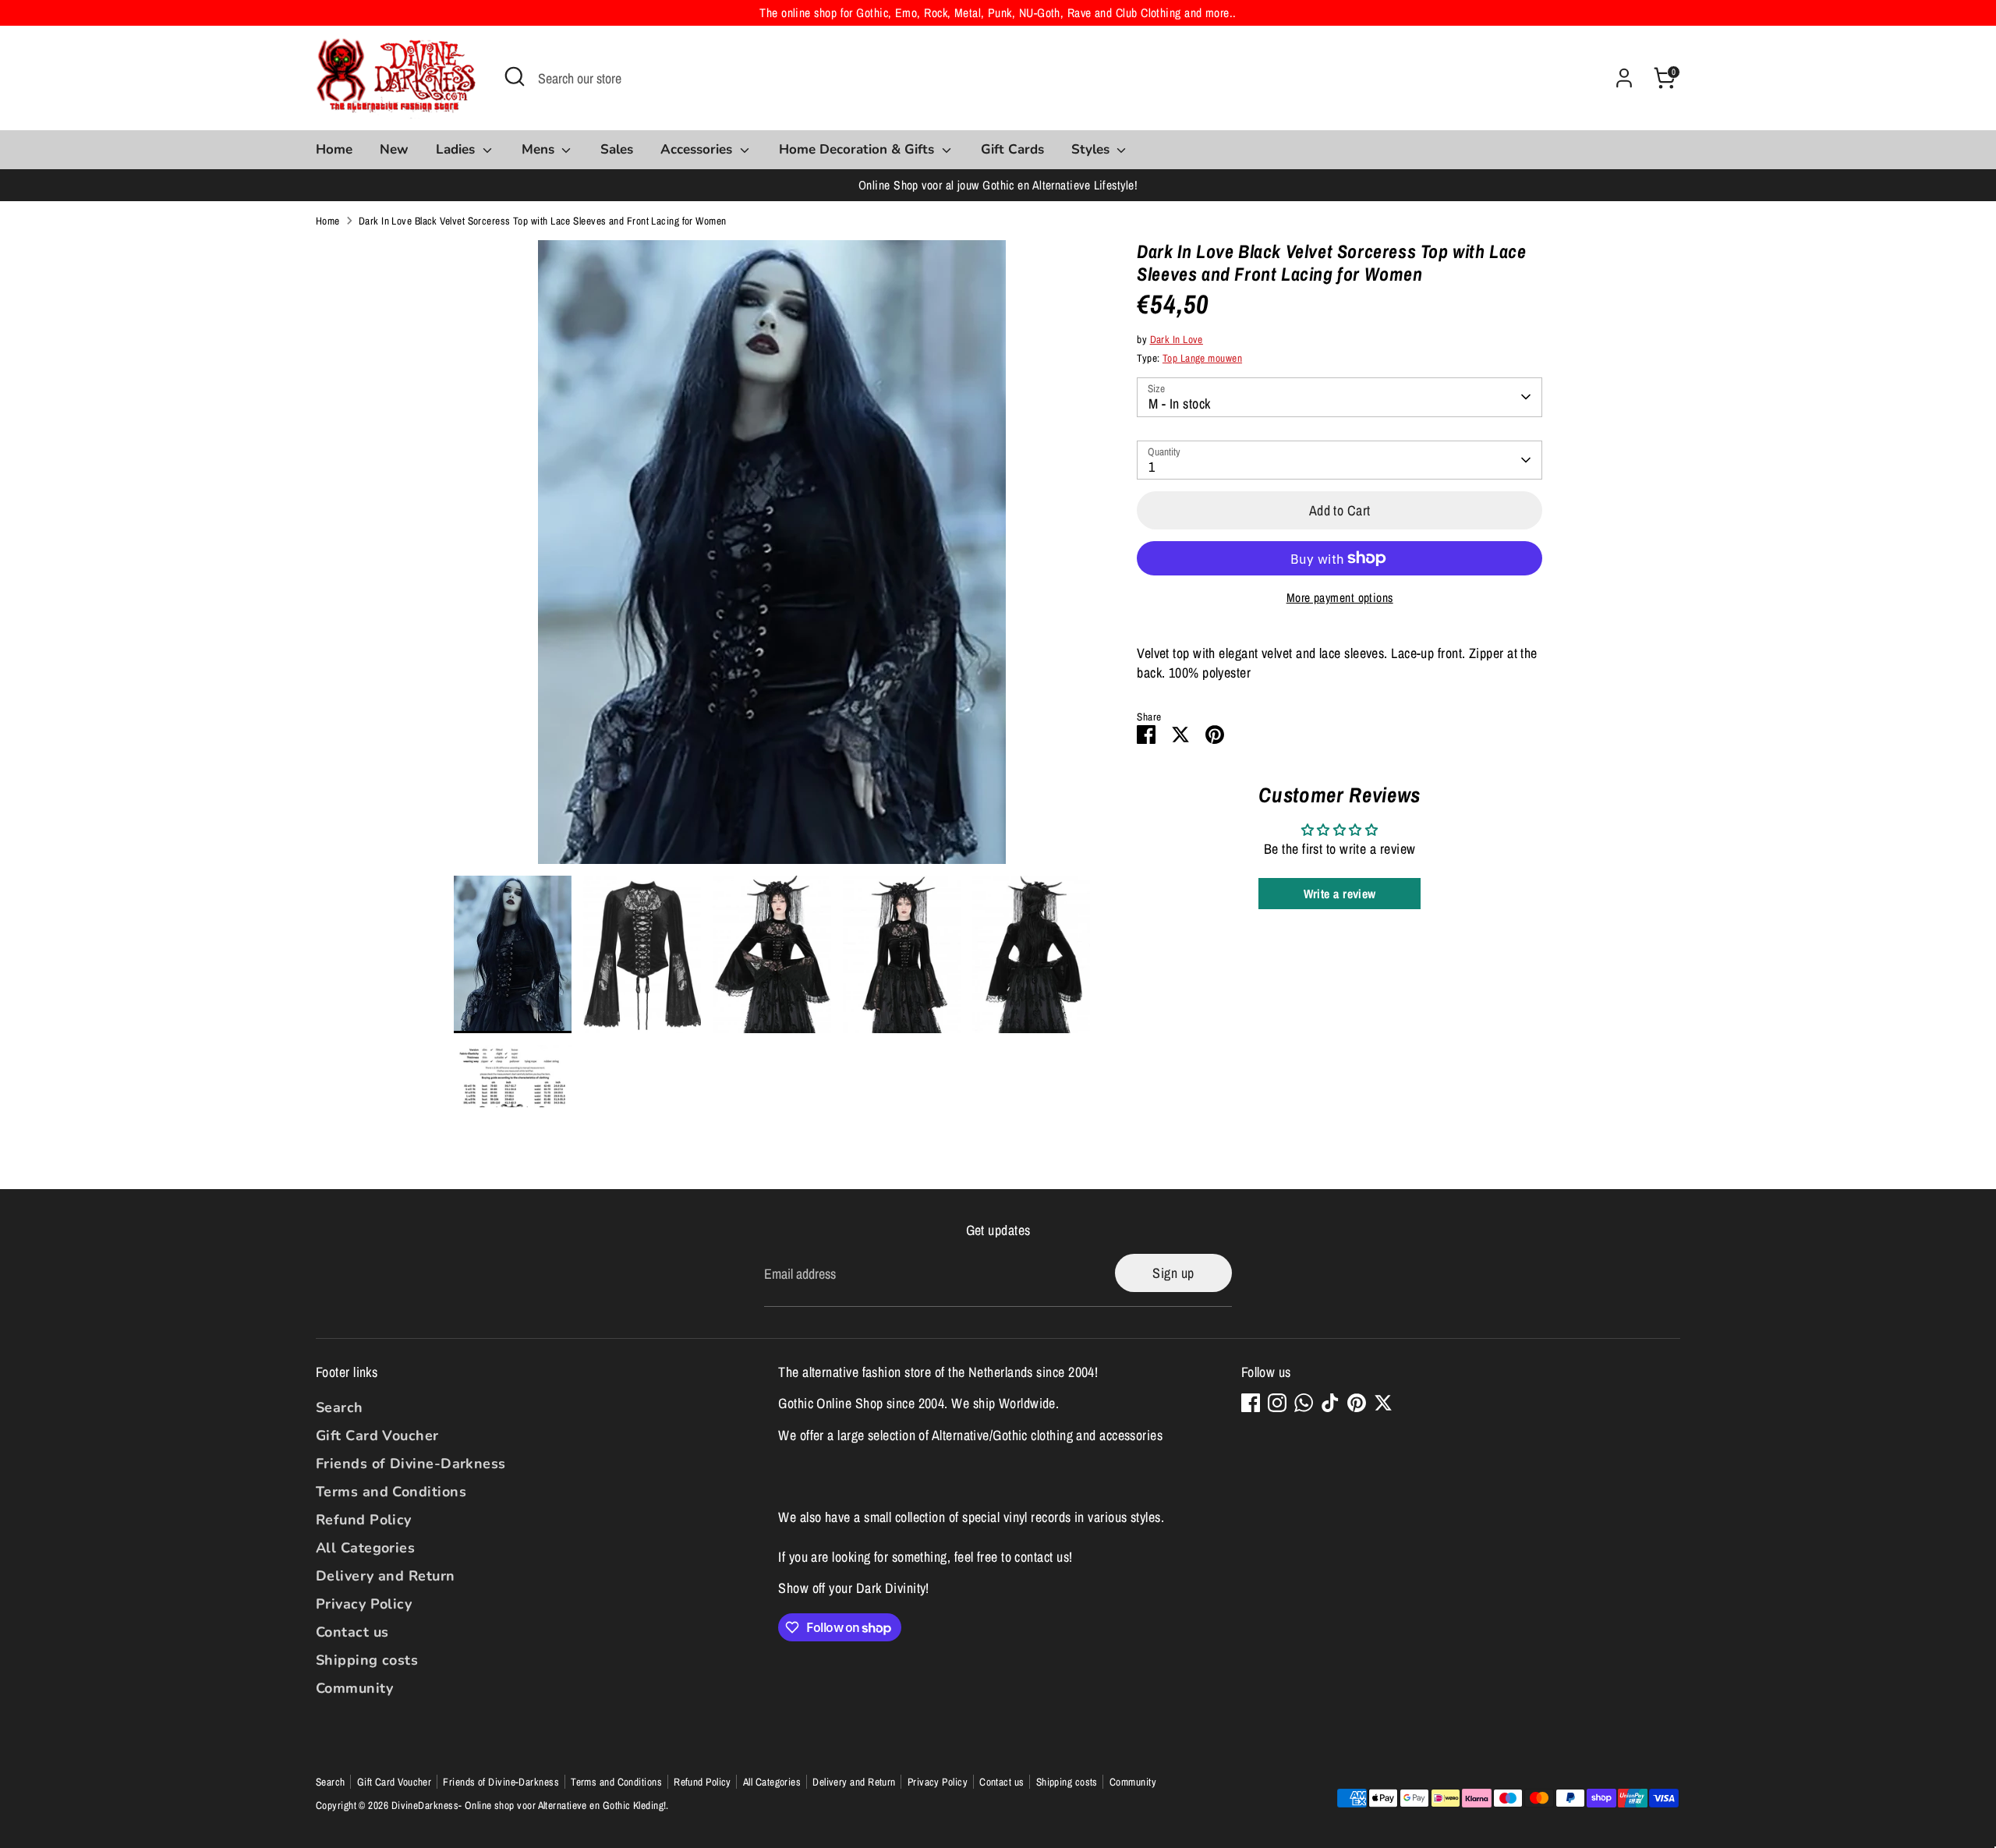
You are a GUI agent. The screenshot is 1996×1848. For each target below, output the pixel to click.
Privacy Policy (364, 1604)
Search (340, 1407)
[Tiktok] (1330, 1403)
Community (354, 1688)
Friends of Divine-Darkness (411, 1464)
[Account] (1624, 78)
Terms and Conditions (391, 1492)
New (394, 149)
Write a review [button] (1340, 894)
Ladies (457, 149)
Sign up (1173, 1273)
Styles (1092, 149)
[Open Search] (515, 76)
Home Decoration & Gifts (858, 149)
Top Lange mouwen (1202, 358)
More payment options (1340, 598)
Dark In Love (1177, 339)
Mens (540, 149)
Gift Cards (1012, 149)
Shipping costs (367, 1660)
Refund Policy (364, 1520)
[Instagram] (1277, 1403)
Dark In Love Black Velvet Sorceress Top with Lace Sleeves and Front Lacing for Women (543, 221)
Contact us (352, 1632)
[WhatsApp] (1304, 1403)
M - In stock (1179, 404)
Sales (617, 149)
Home (334, 149)
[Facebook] (1251, 1403)
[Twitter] (1383, 1403)
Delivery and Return (386, 1576)
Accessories (698, 149)
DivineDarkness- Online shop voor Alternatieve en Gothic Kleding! (529, 1805)
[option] (772, 558)
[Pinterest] (1357, 1403)
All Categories (365, 1548)
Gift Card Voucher (377, 1436)
